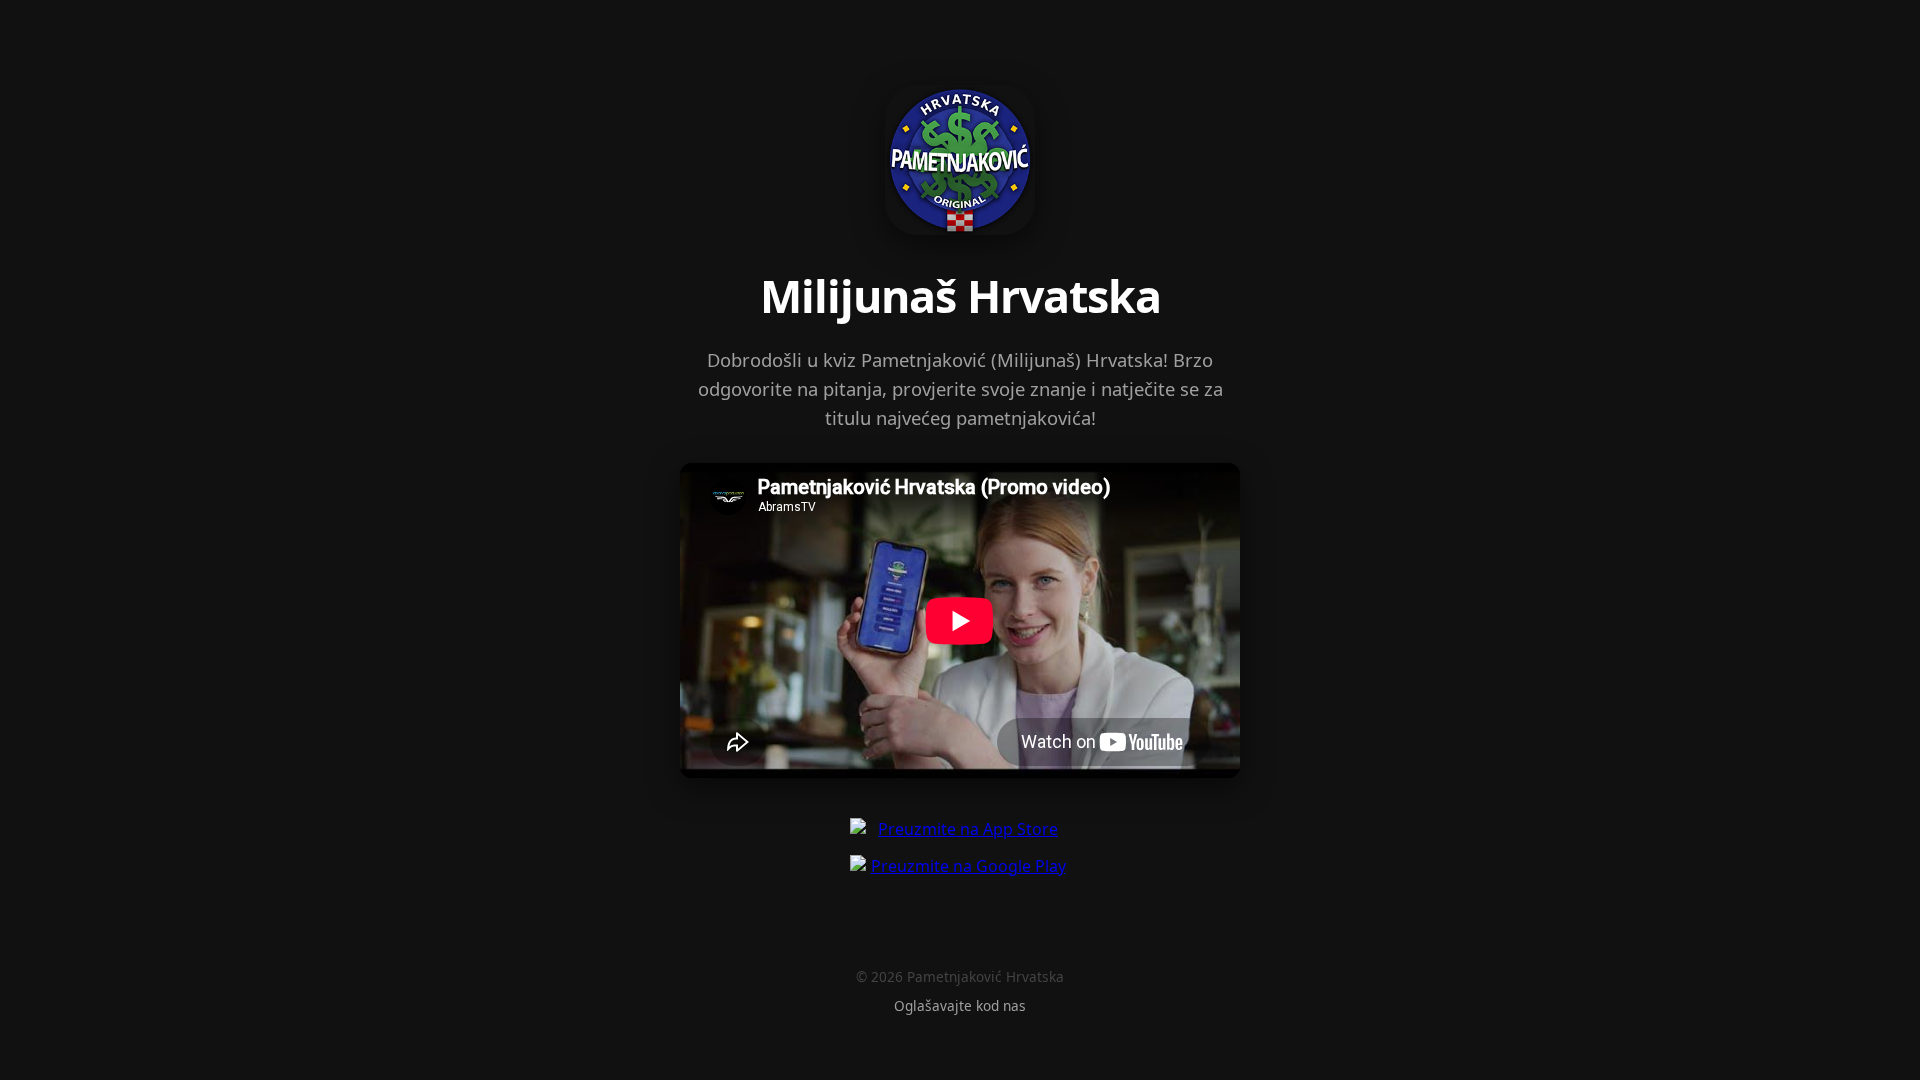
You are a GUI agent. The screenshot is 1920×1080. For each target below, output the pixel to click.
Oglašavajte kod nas (960, 1005)
